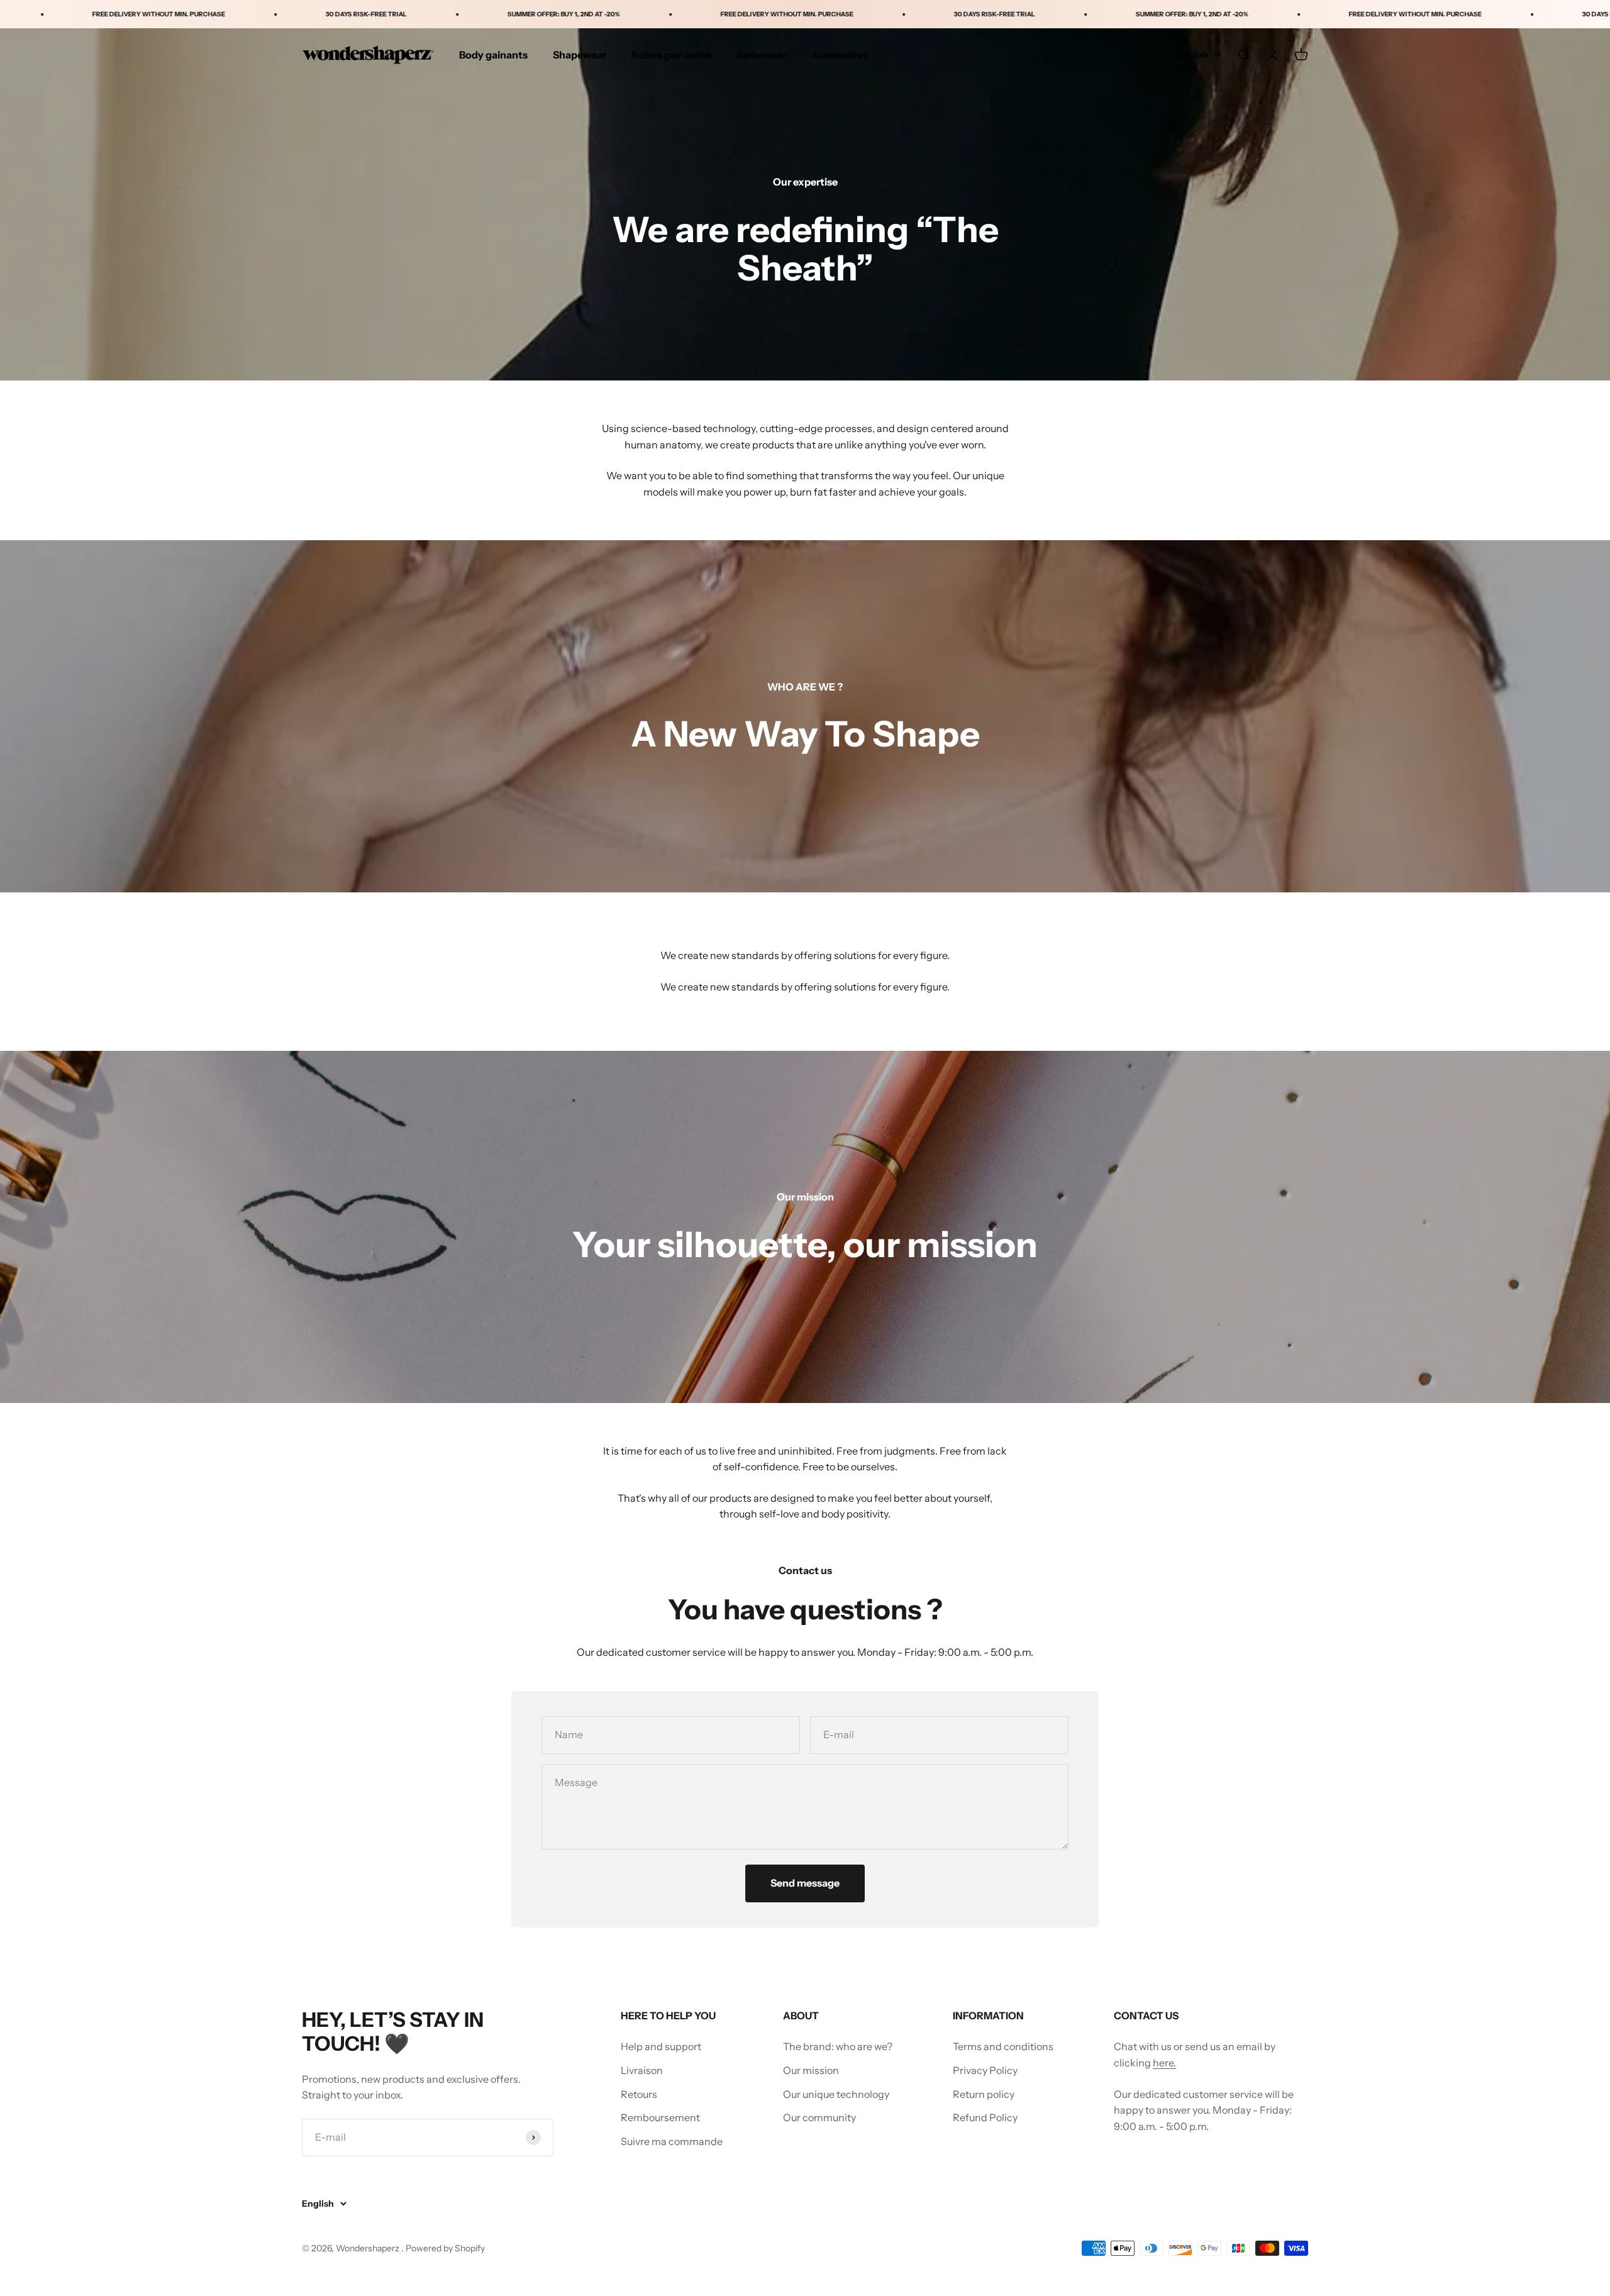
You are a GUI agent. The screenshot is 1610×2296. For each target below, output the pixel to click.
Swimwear (761, 55)
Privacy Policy (985, 2070)
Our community (819, 2117)
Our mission (811, 2070)
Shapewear (580, 55)
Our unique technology (836, 2094)
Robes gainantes (671, 55)
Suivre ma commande (672, 2141)
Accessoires (840, 55)
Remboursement (660, 2117)
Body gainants (493, 55)
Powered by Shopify (445, 2248)
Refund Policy (985, 2117)
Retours (639, 2094)
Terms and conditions (1003, 2046)
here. (1164, 2063)
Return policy (984, 2094)
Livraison (642, 2070)
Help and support (661, 2046)
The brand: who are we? (838, 2046)
